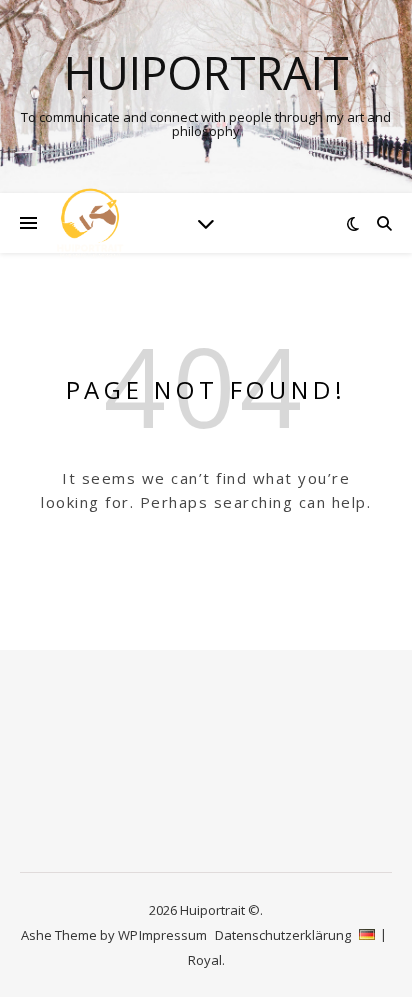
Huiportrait (206, 72)
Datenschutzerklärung (283, 935)
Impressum (173, 935)
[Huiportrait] (90, 223)
